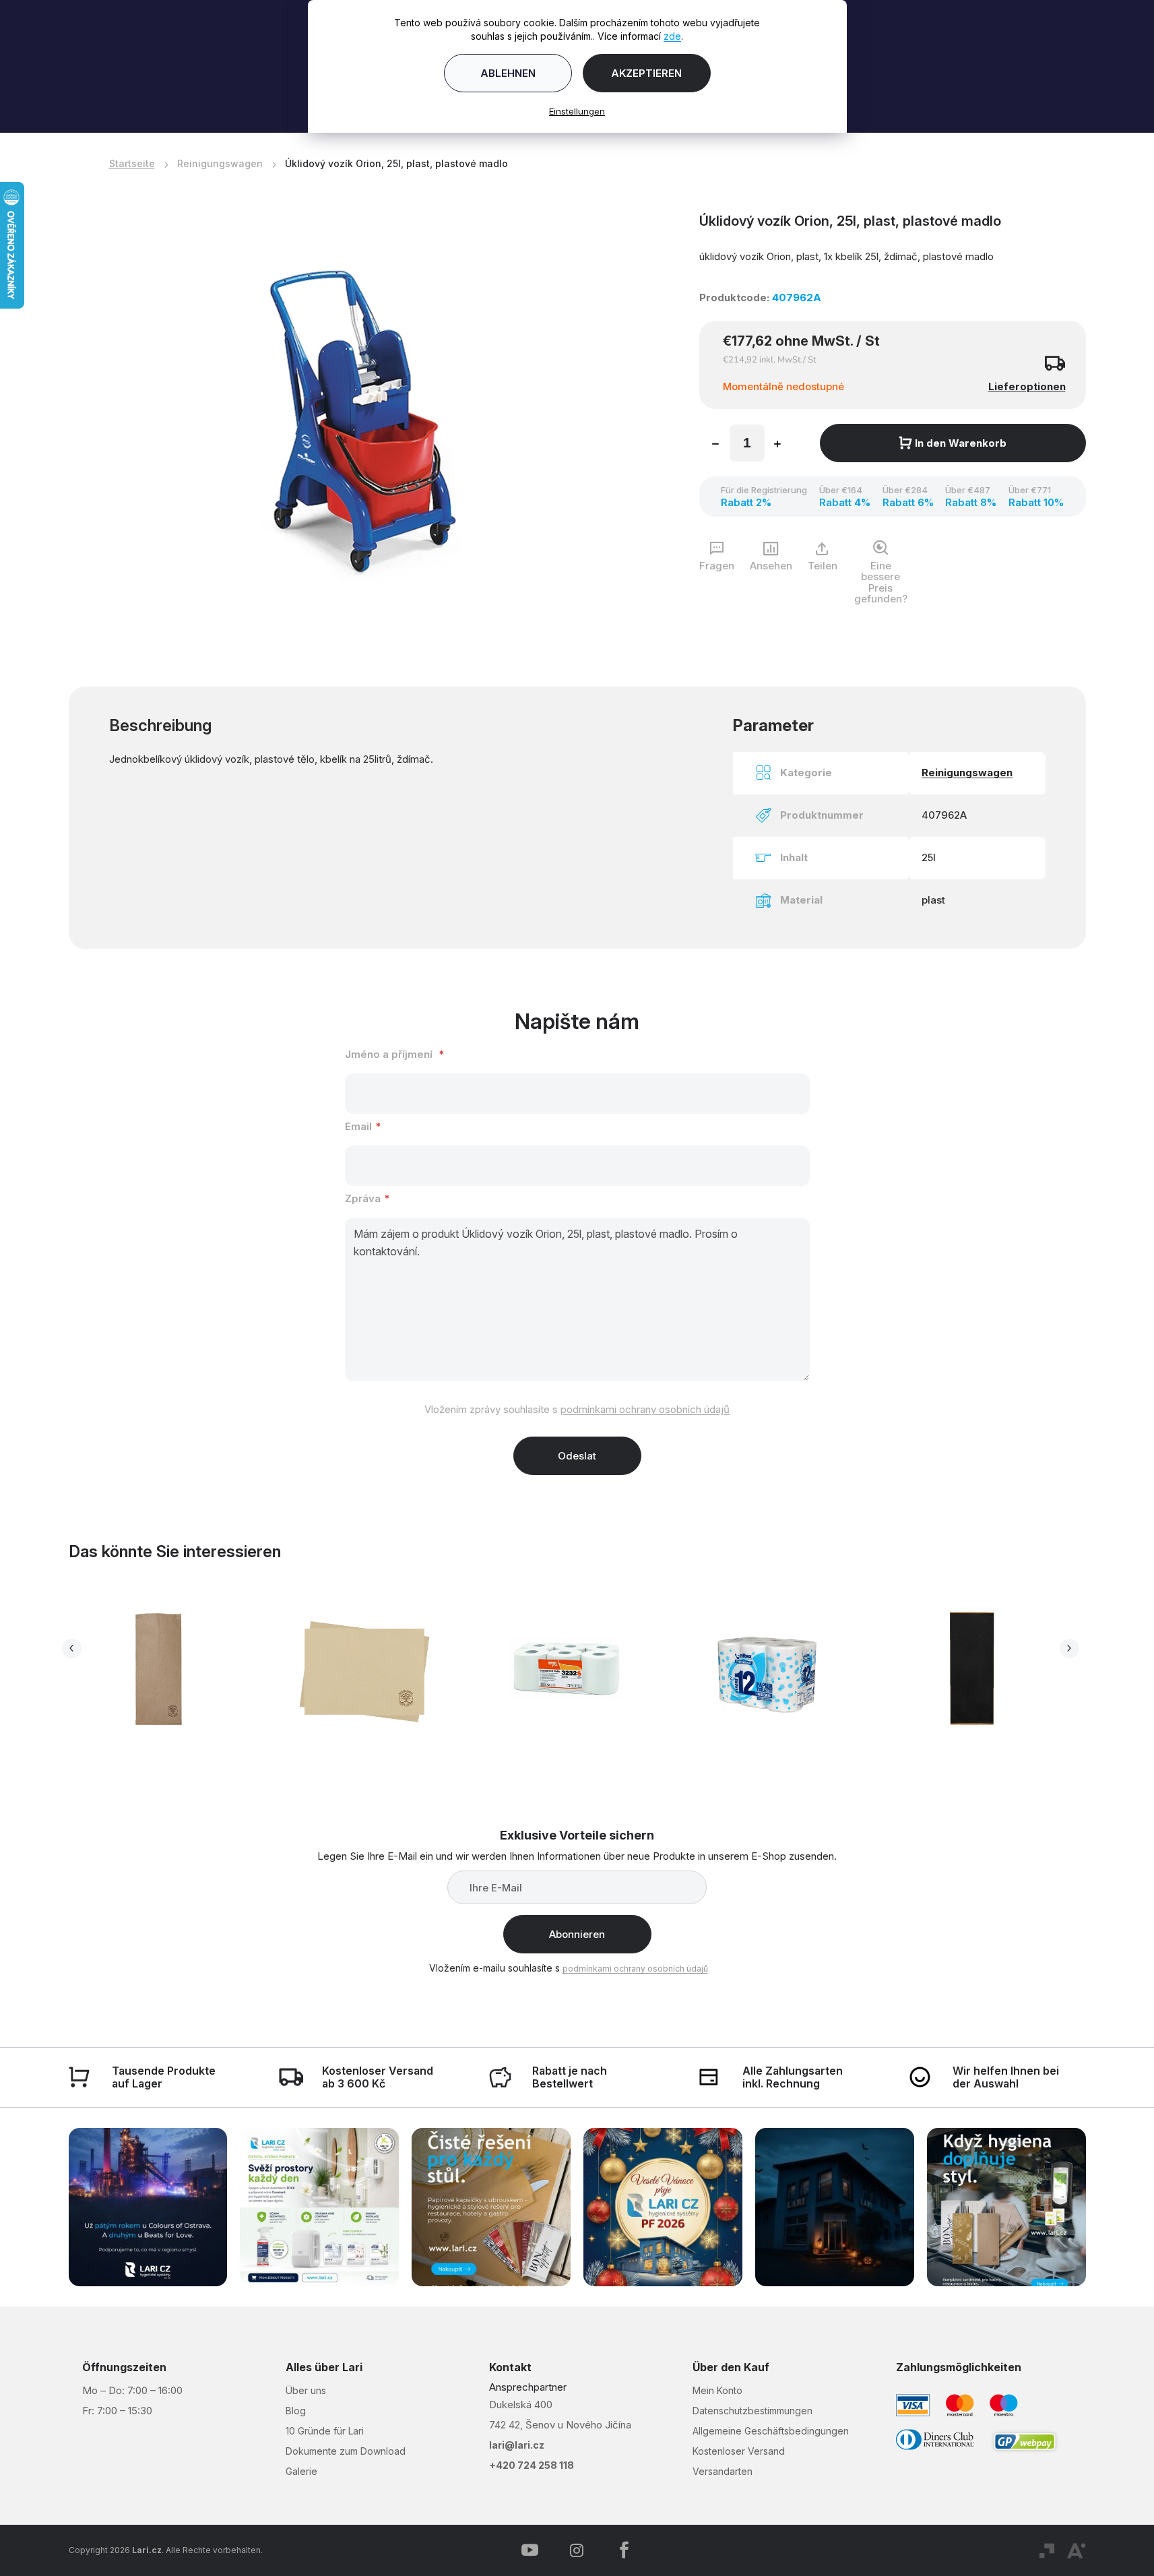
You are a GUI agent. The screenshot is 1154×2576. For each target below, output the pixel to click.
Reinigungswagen (967, 773)
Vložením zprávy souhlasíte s (577, 1409)
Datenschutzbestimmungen (752, 2411)
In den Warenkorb (961, 443)
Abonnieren (577, 1934)
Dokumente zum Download (346, 2451)
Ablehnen (508, 73)
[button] (160, 1711)
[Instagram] (577, 2550)
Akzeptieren (646, 73)
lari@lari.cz (517, 2445)
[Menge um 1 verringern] (715, 445)
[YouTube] (530, 2550)
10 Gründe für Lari (325, 2431)
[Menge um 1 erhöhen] (777, 445)
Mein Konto (717, 2390)
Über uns (306, 2390)
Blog (296, 2411)
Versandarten (723, 2471)
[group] (170, 1673)
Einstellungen (577, 111)
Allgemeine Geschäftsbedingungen (771, 2431)
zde (672, 36)
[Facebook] (624, 2550)
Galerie (301, 2471)
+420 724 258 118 (532, 2465)
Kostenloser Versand (739, 2451)
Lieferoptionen (1027, 386)
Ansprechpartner (528, 2387)
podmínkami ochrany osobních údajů (645, 1409)
